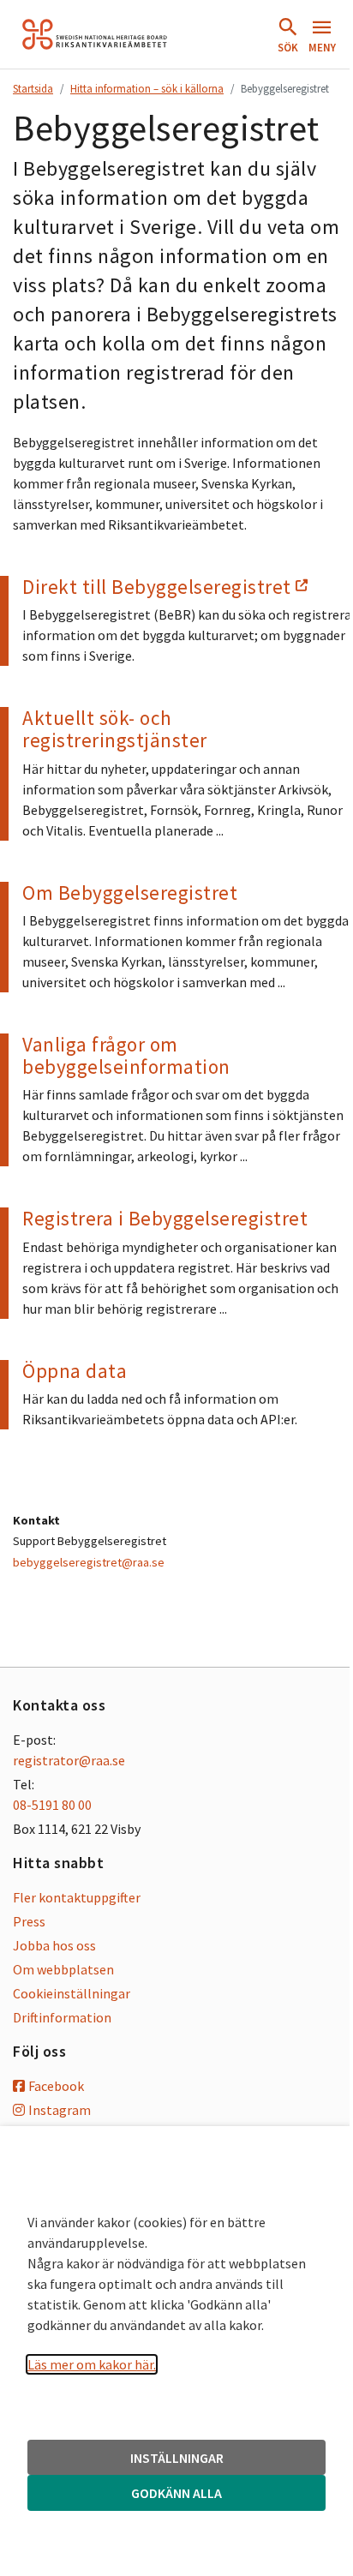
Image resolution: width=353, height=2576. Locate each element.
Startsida (33, 88)
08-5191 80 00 (52, 1805)
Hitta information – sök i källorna (147, 88)
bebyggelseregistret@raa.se (89, 1562)
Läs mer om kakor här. (92, 2364)
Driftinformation (62, 2017)
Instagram (60, 2110)
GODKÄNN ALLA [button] (176, 2493)
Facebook (56, 2086)
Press (29, 1921)
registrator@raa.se (69, 1760)
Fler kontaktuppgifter (77, 1897)
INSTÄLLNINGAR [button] (177, 2458)
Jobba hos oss (54, 1945)
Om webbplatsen (63, 1969)
